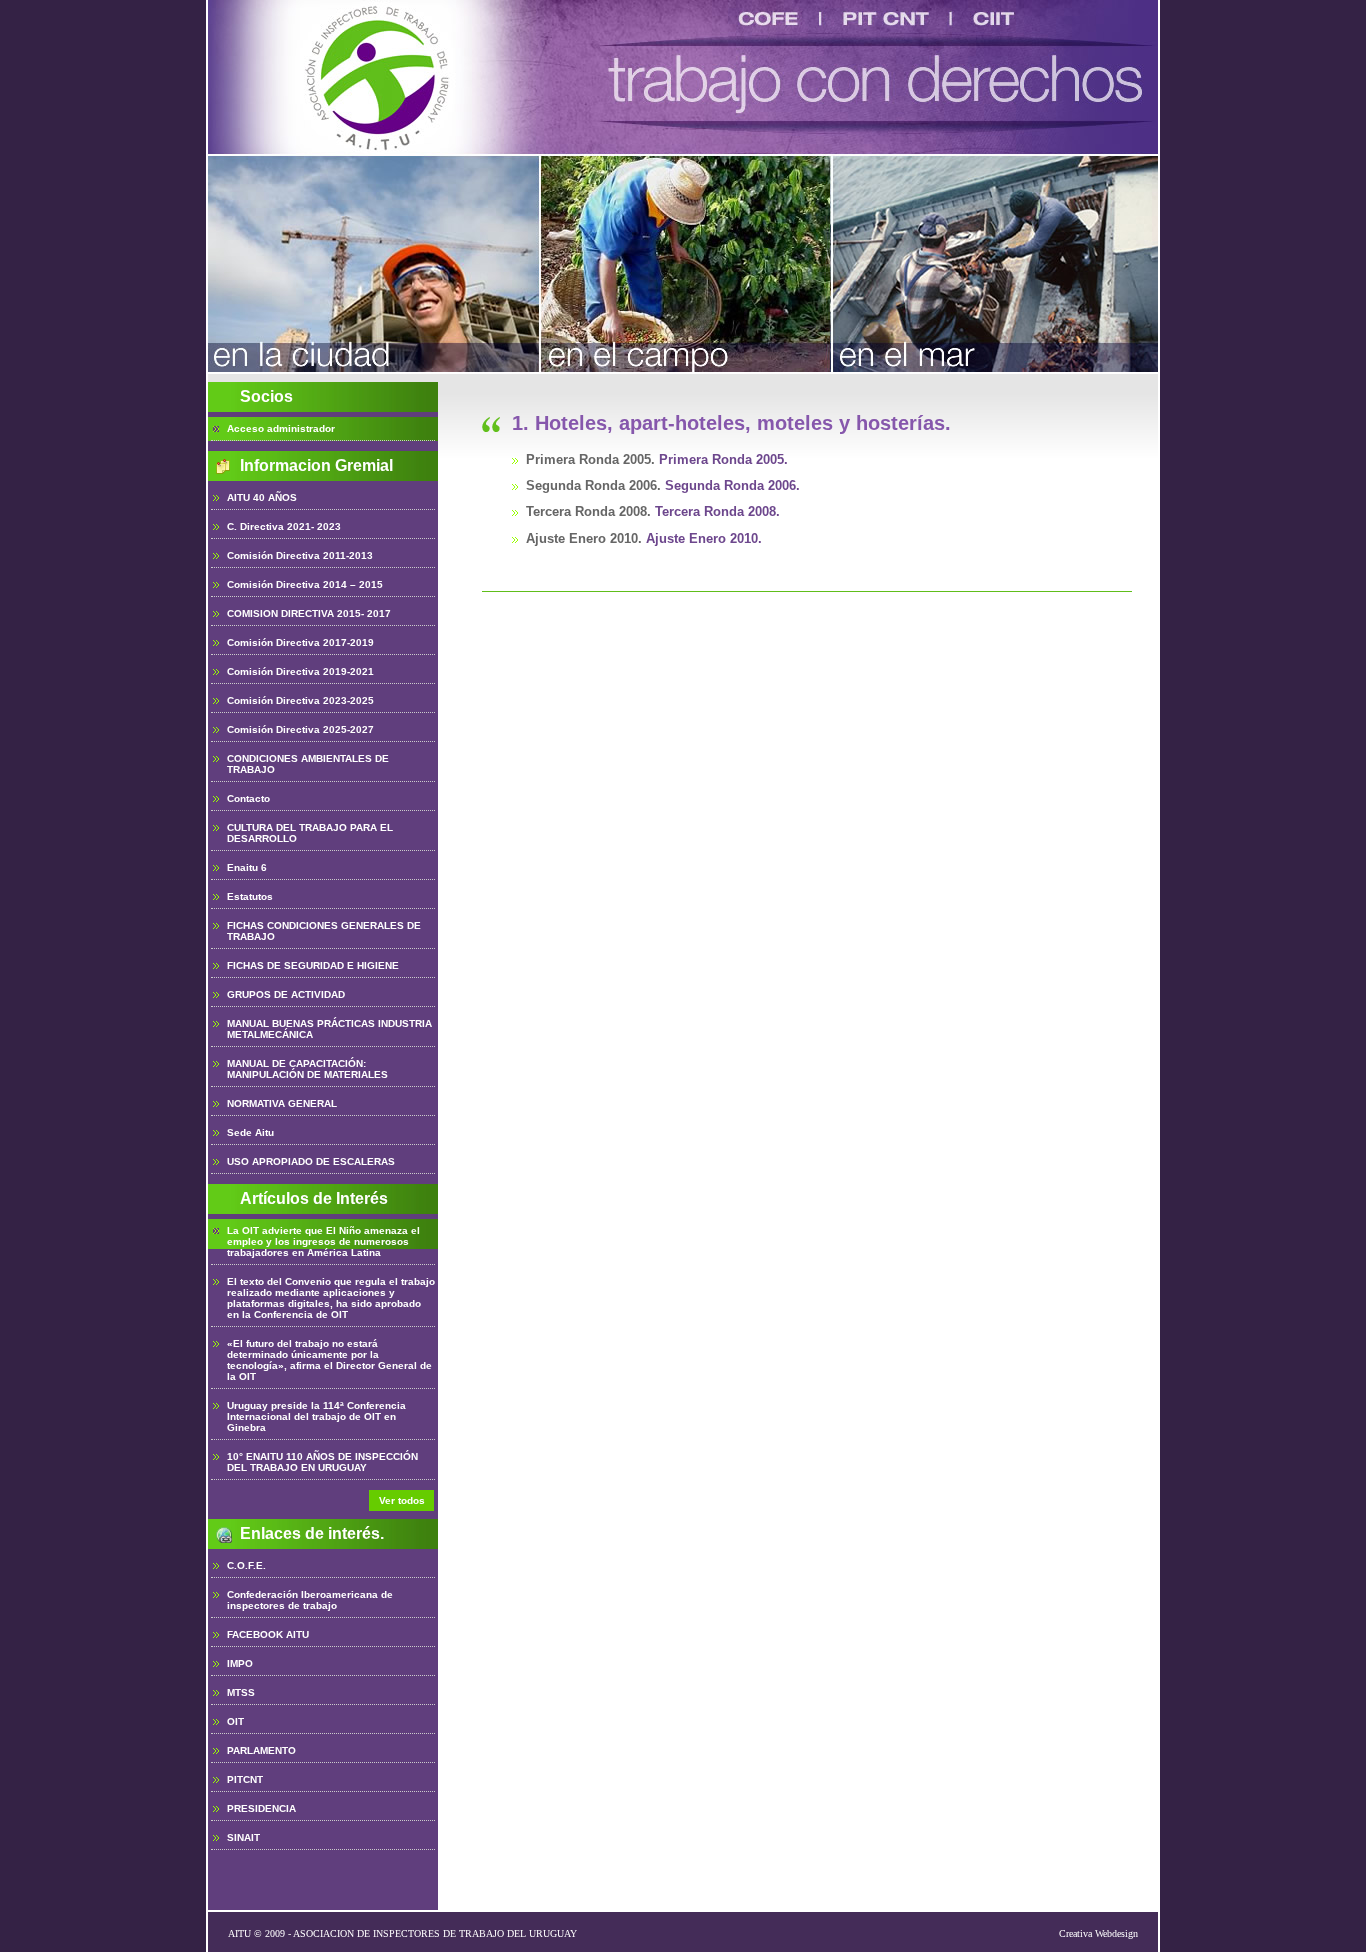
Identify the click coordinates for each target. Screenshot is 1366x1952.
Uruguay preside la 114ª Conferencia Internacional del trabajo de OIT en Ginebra (316, 1416)
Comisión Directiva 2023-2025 (300, 700)
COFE (768, 18)
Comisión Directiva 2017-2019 (300, 642)
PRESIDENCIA (261, 1808)
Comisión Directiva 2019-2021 (300, 671)
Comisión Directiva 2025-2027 (300, 729)
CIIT (993, 18)
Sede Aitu (250, 1132)
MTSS (241, 1692)
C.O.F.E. (246, 1565)
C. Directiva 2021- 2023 (284, 526)
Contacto (248, 798)
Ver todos (402, 1500)
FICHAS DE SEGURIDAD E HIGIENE (313, 965)
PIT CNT (886, 18)
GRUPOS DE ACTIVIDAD (286, 994)
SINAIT (243, 1837)
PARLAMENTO (261, 1750)
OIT (235, 1721)
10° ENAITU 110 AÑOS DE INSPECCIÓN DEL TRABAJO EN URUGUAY (322, 1462)
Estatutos (250, 896)
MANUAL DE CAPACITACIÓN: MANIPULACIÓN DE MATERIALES (307, 1069)
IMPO (240, 1663)
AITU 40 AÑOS (262, 497)
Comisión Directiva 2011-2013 (300, 555)
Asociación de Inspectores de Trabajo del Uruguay (381, 77)
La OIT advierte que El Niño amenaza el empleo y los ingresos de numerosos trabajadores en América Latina (323, 1241)
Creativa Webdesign (1098, 1933)
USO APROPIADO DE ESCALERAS (311, 1161)
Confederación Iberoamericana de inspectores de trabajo (310, 1600)
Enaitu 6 (247, 867)
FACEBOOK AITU (268, 1634)
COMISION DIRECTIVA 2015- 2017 (309, 613)
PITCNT (245, 1779)
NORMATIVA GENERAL (282, 1103)
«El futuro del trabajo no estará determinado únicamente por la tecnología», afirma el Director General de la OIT (329, 1360)
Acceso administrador (281, 428)
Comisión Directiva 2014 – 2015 (305, 584)
